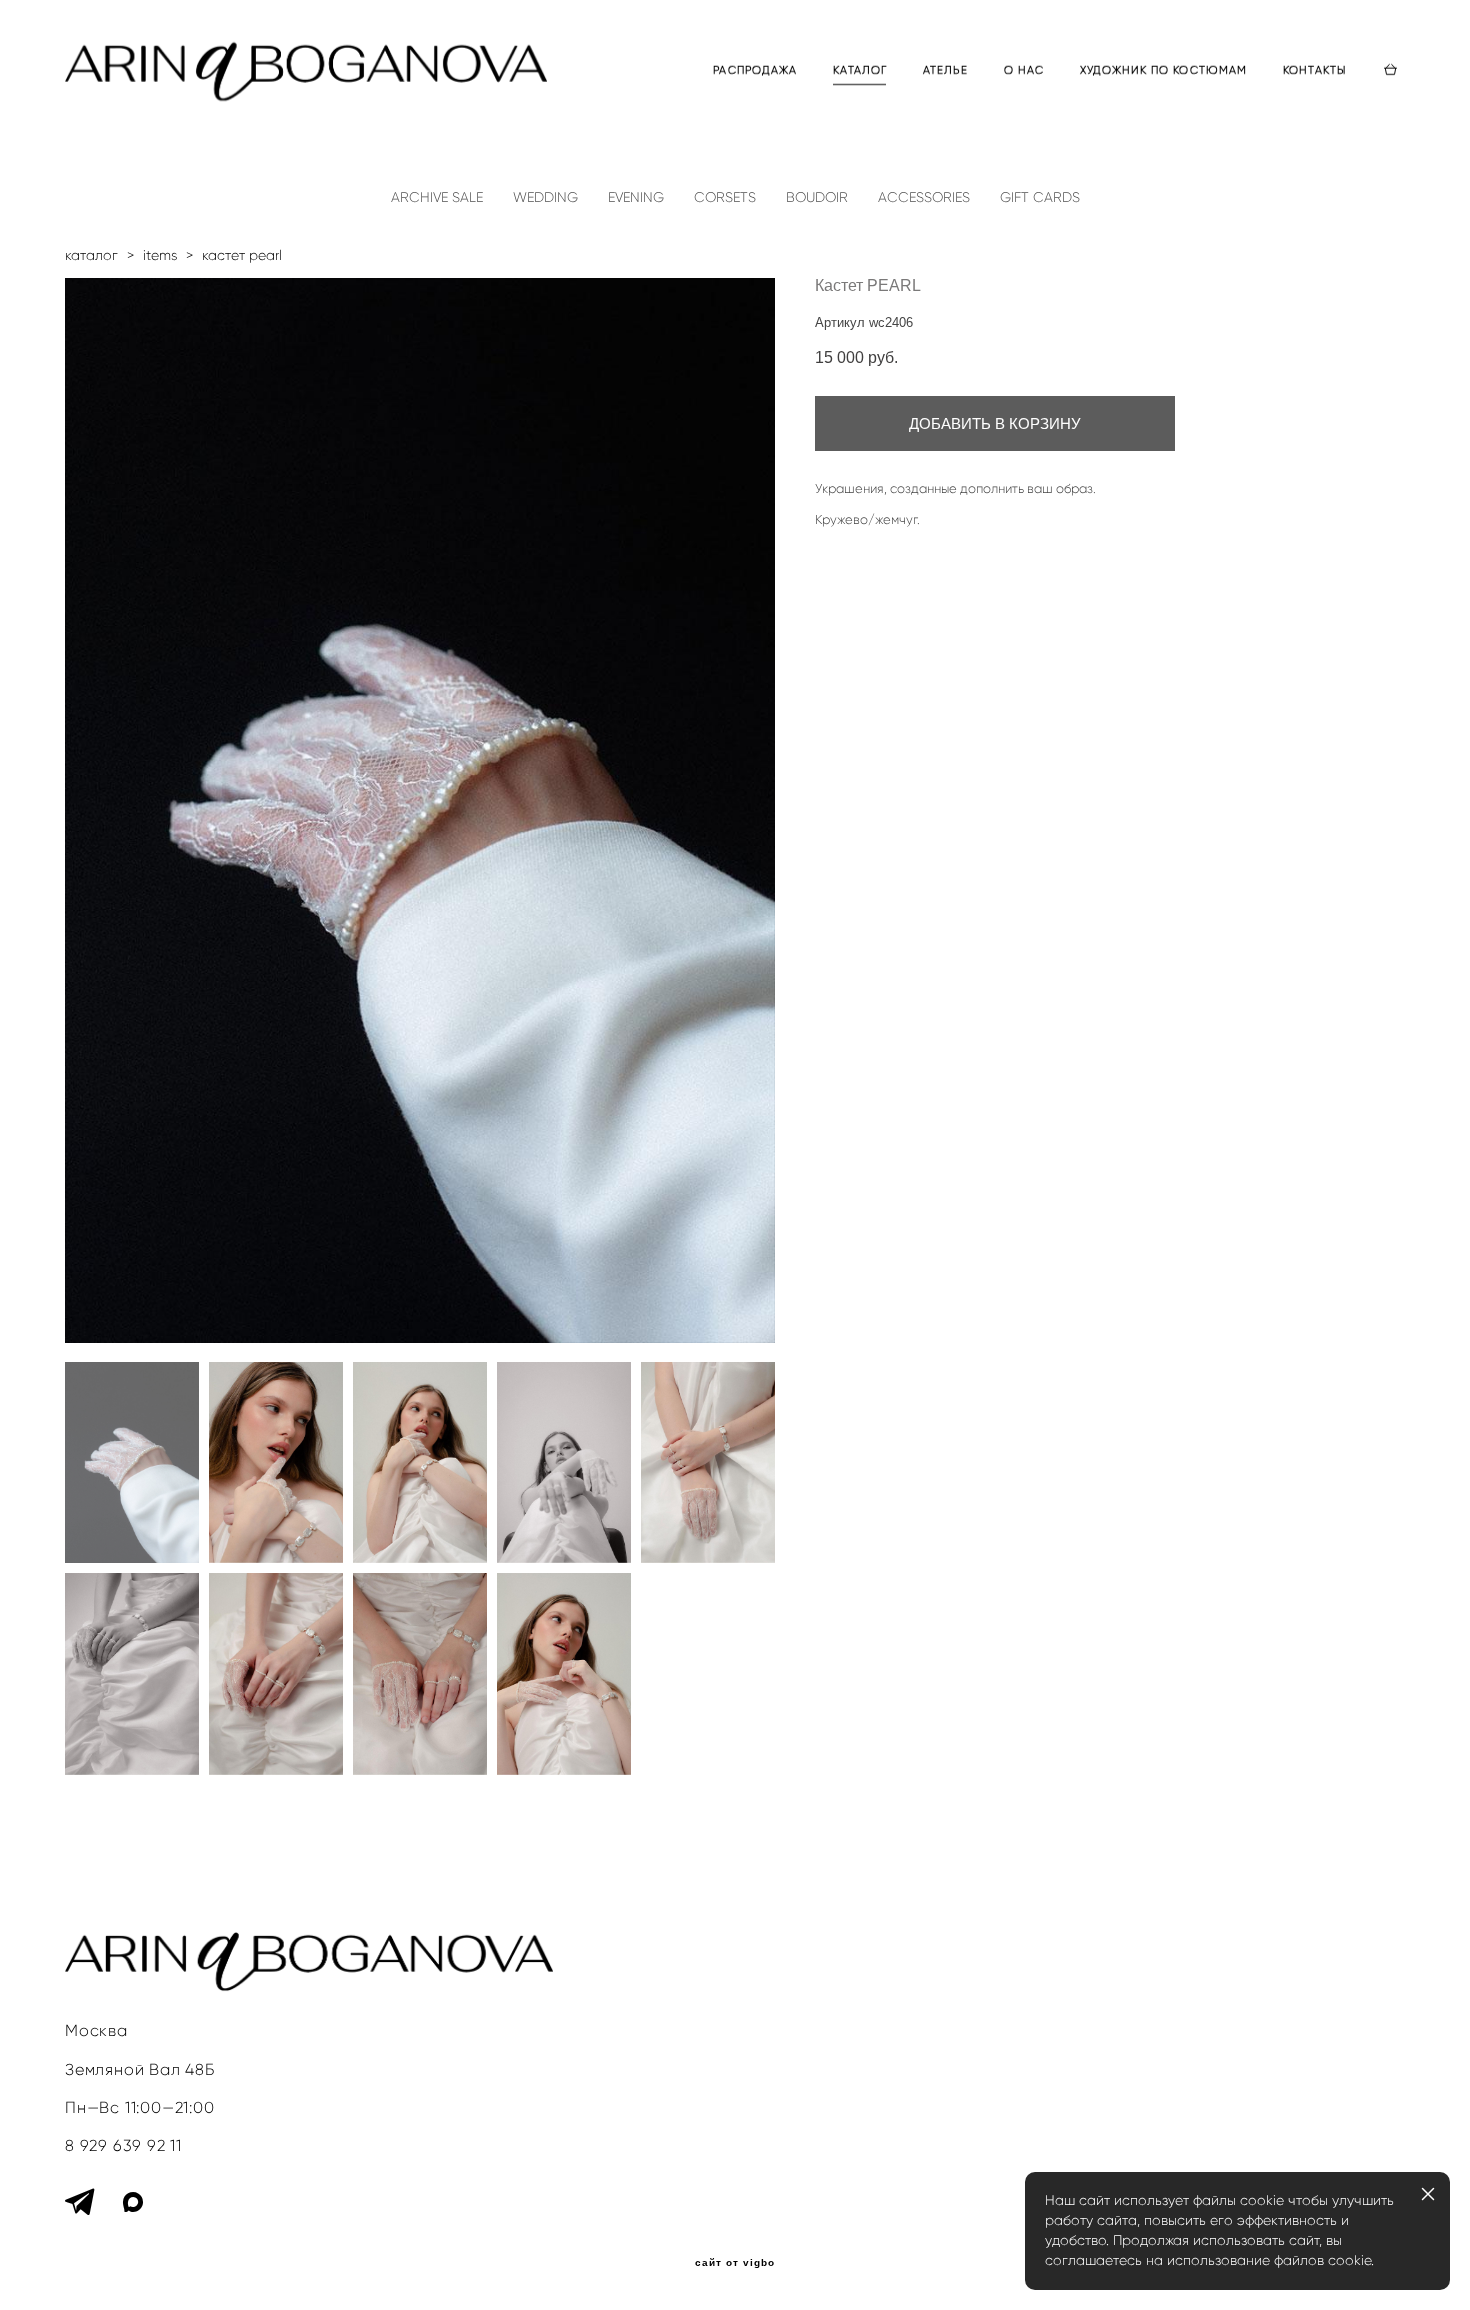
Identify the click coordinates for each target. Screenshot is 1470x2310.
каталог (91, 255)
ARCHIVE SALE (437, 197)
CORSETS (725, 197)
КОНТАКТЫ (1314, 70)
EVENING (636, 197)
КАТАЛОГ (860, 70)
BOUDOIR (817, 197)
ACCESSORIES (924, 197)
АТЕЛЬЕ (945, 70)
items (160, 255)
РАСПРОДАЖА (755, 70)
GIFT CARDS (1040, 197)
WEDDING (545, 197)
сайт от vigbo (735, 2263)
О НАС (1024, 70)
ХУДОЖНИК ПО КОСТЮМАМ (1163, 70)
